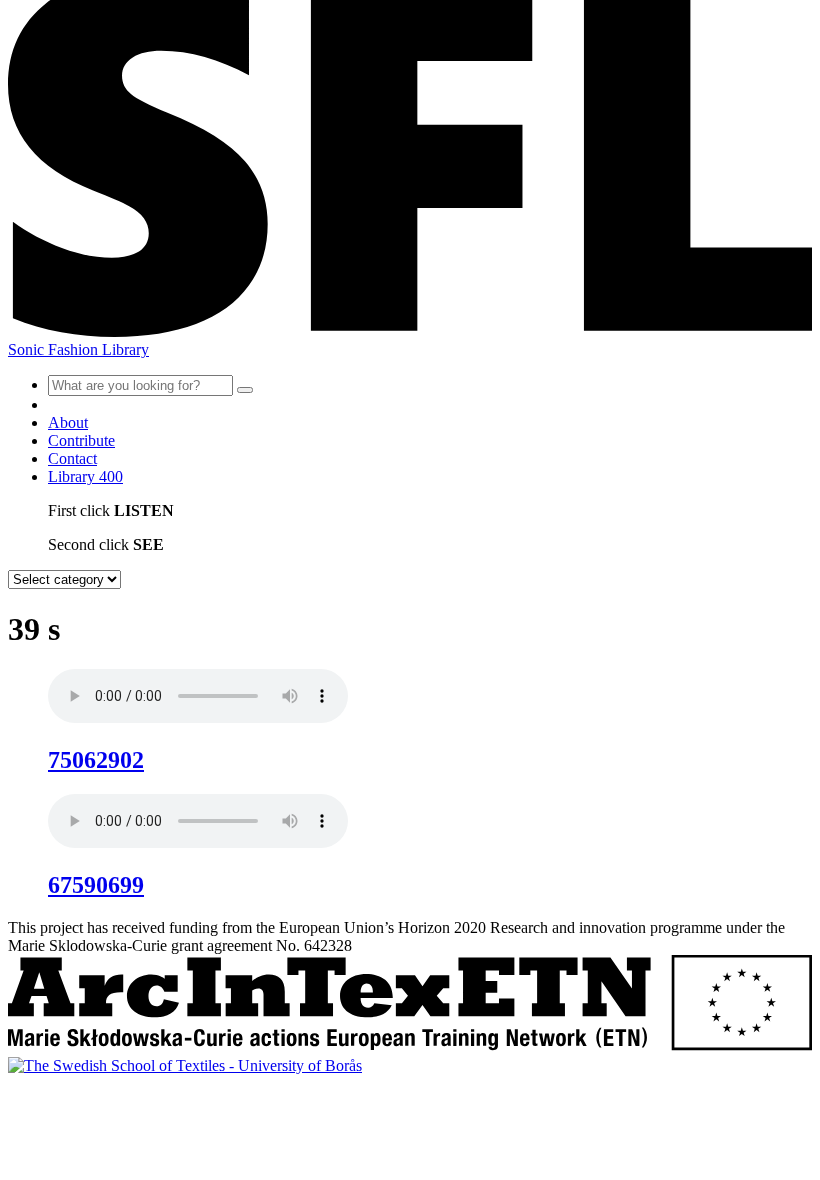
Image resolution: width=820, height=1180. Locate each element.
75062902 (96, 760)
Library (85, 476)
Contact (72, 458)
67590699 (96, 885)
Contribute (81, 440)
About (68, 422)
